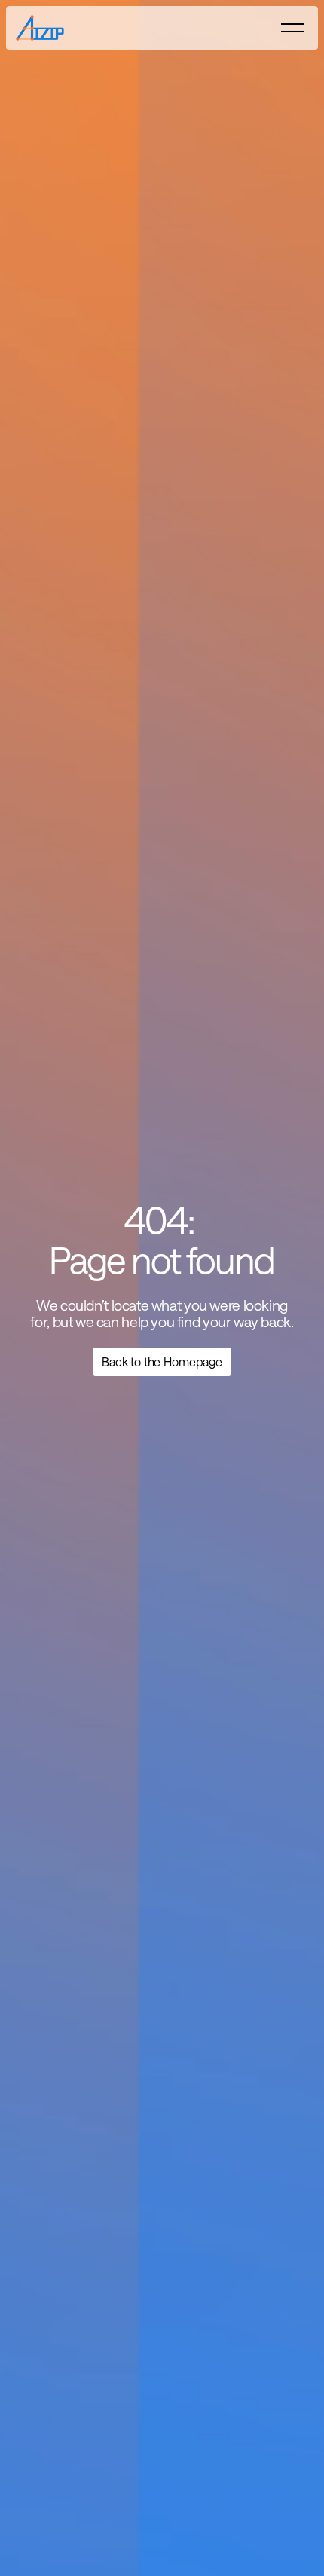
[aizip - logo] (46, 28)
